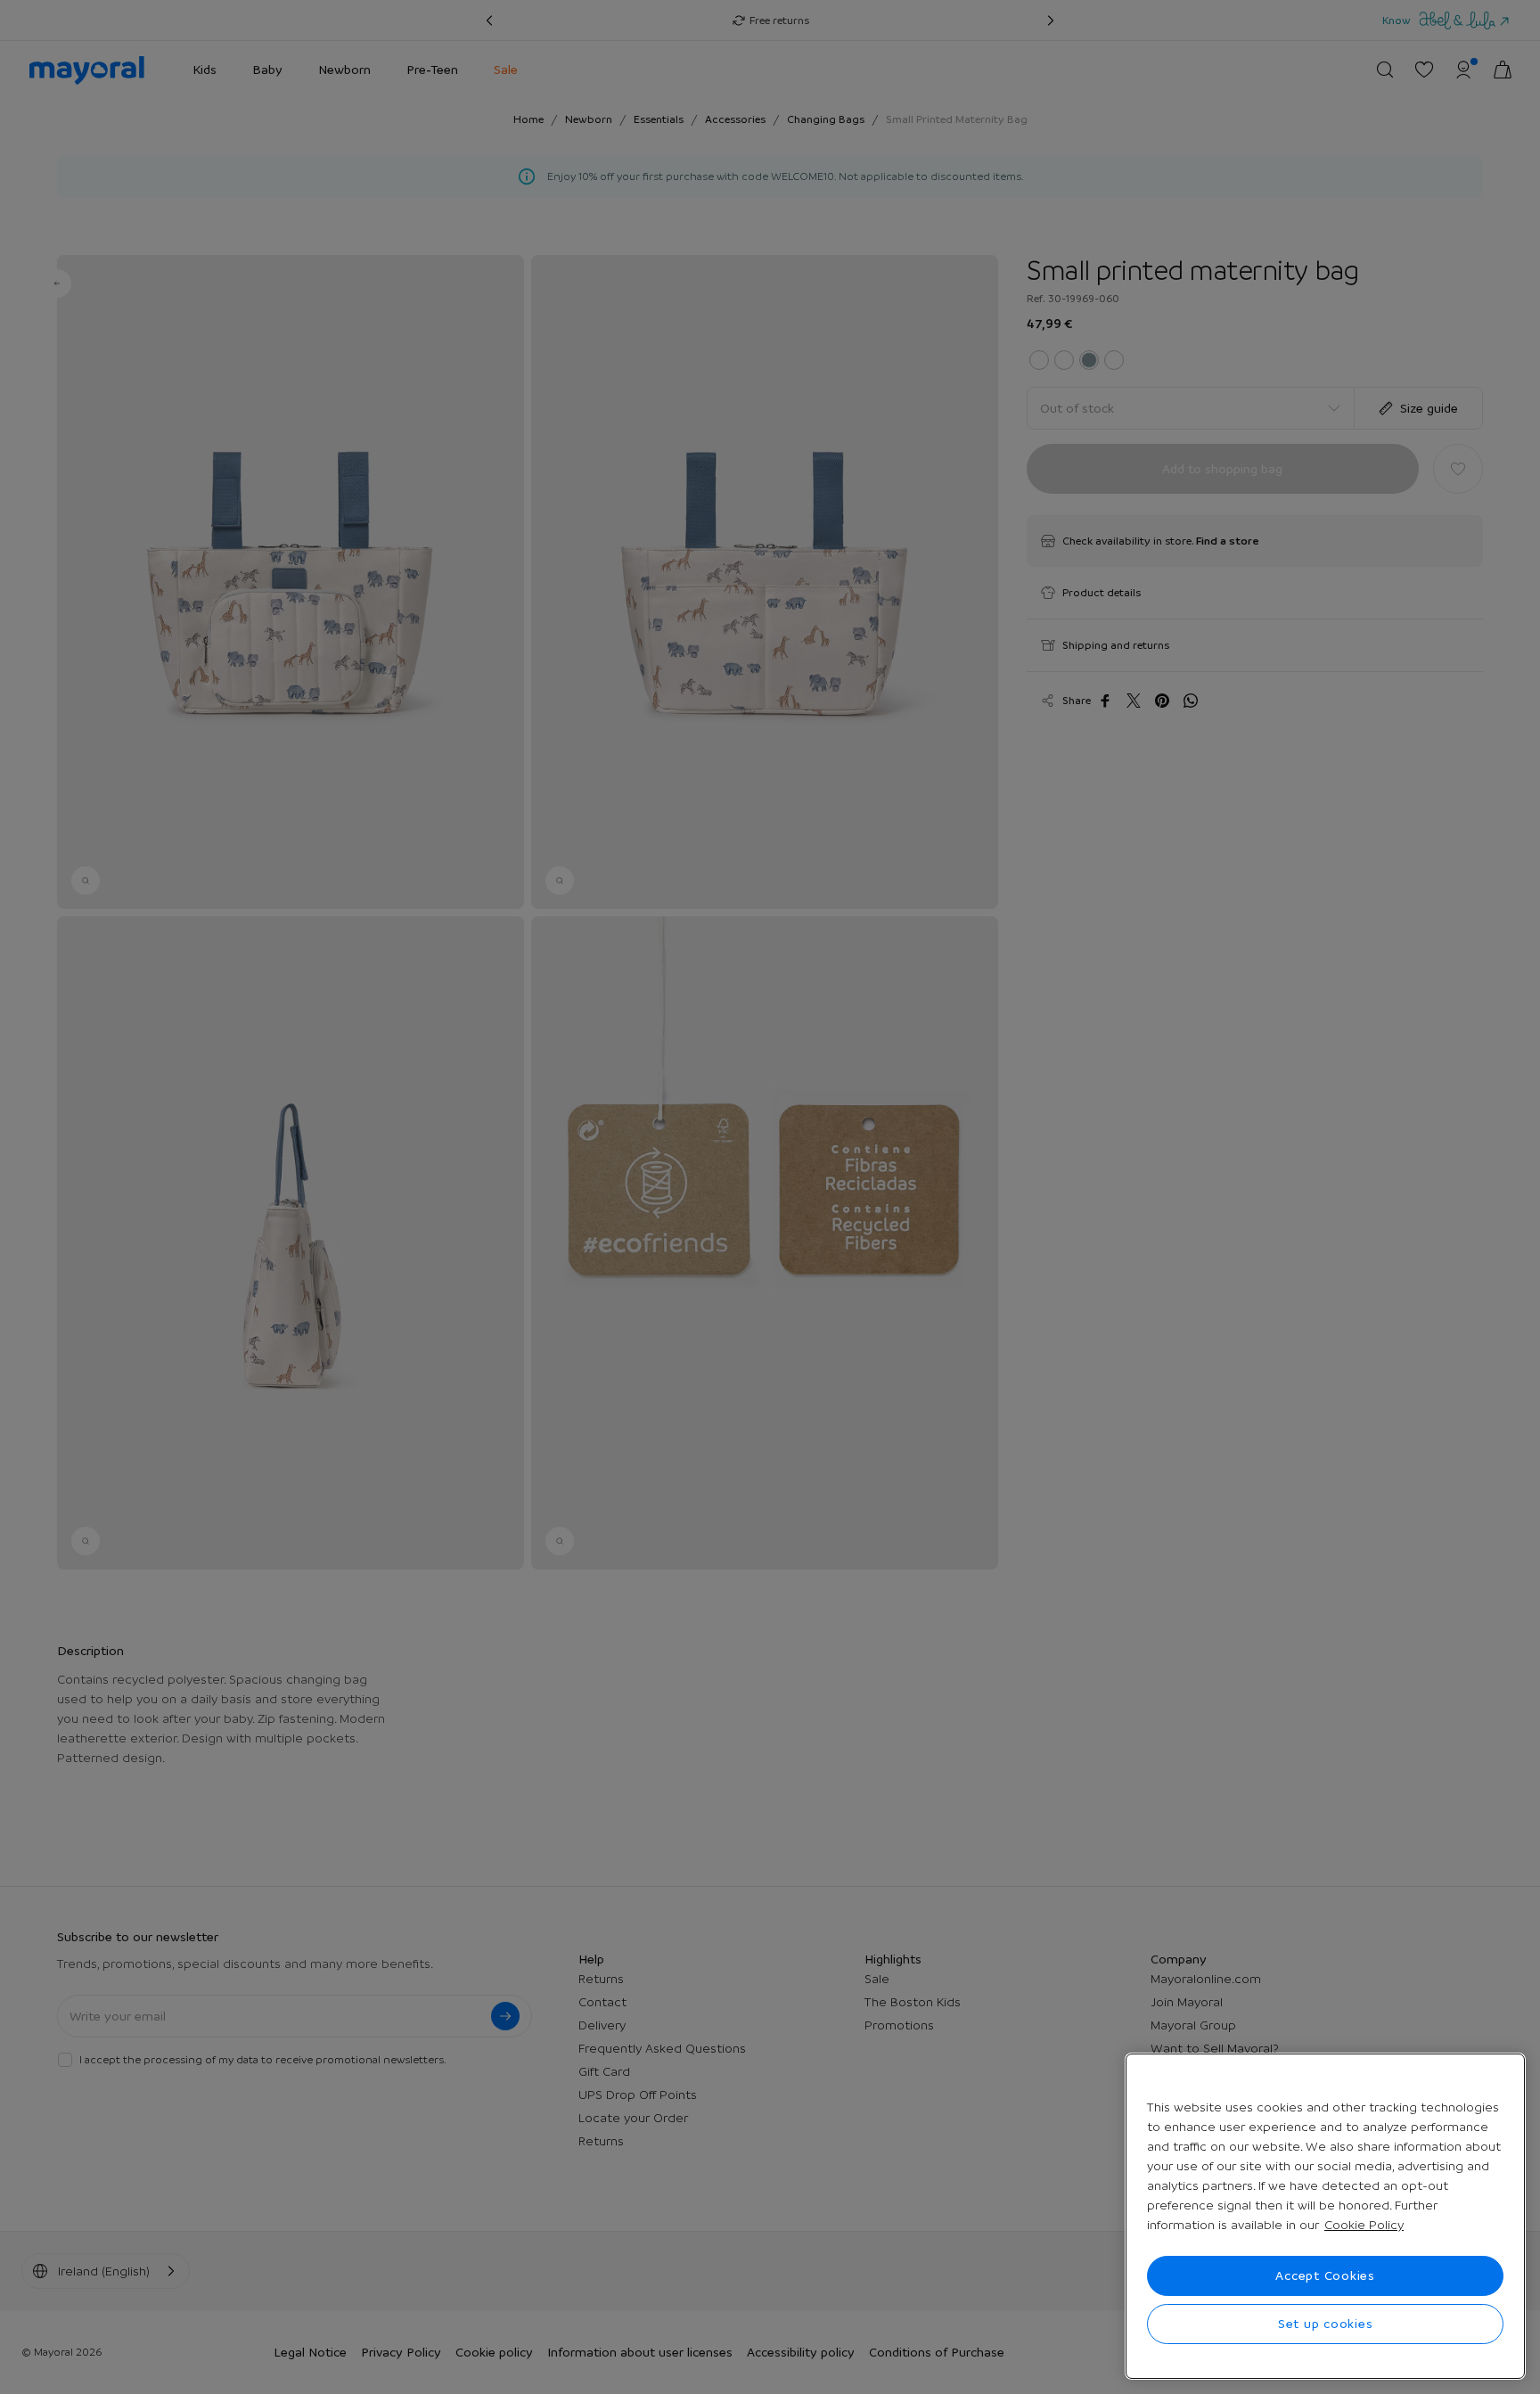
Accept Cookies (1325, 2275)
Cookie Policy (1364, 2225)
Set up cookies (1326, 2324)
